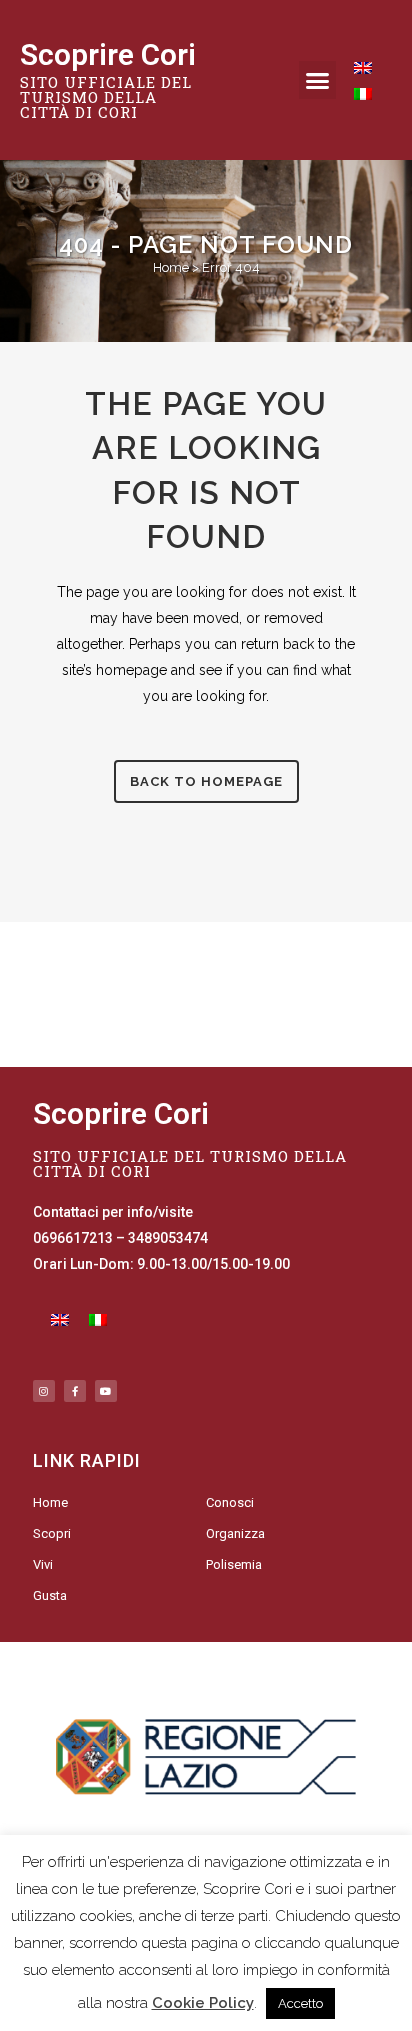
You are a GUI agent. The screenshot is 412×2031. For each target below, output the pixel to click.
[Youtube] (106, 1391)
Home (171, 267)
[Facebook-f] (75, 1391)
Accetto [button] (300, 2003)
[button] (318, 80)
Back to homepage (206, 781)
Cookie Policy (203, 2003)
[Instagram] (44, 1391)
